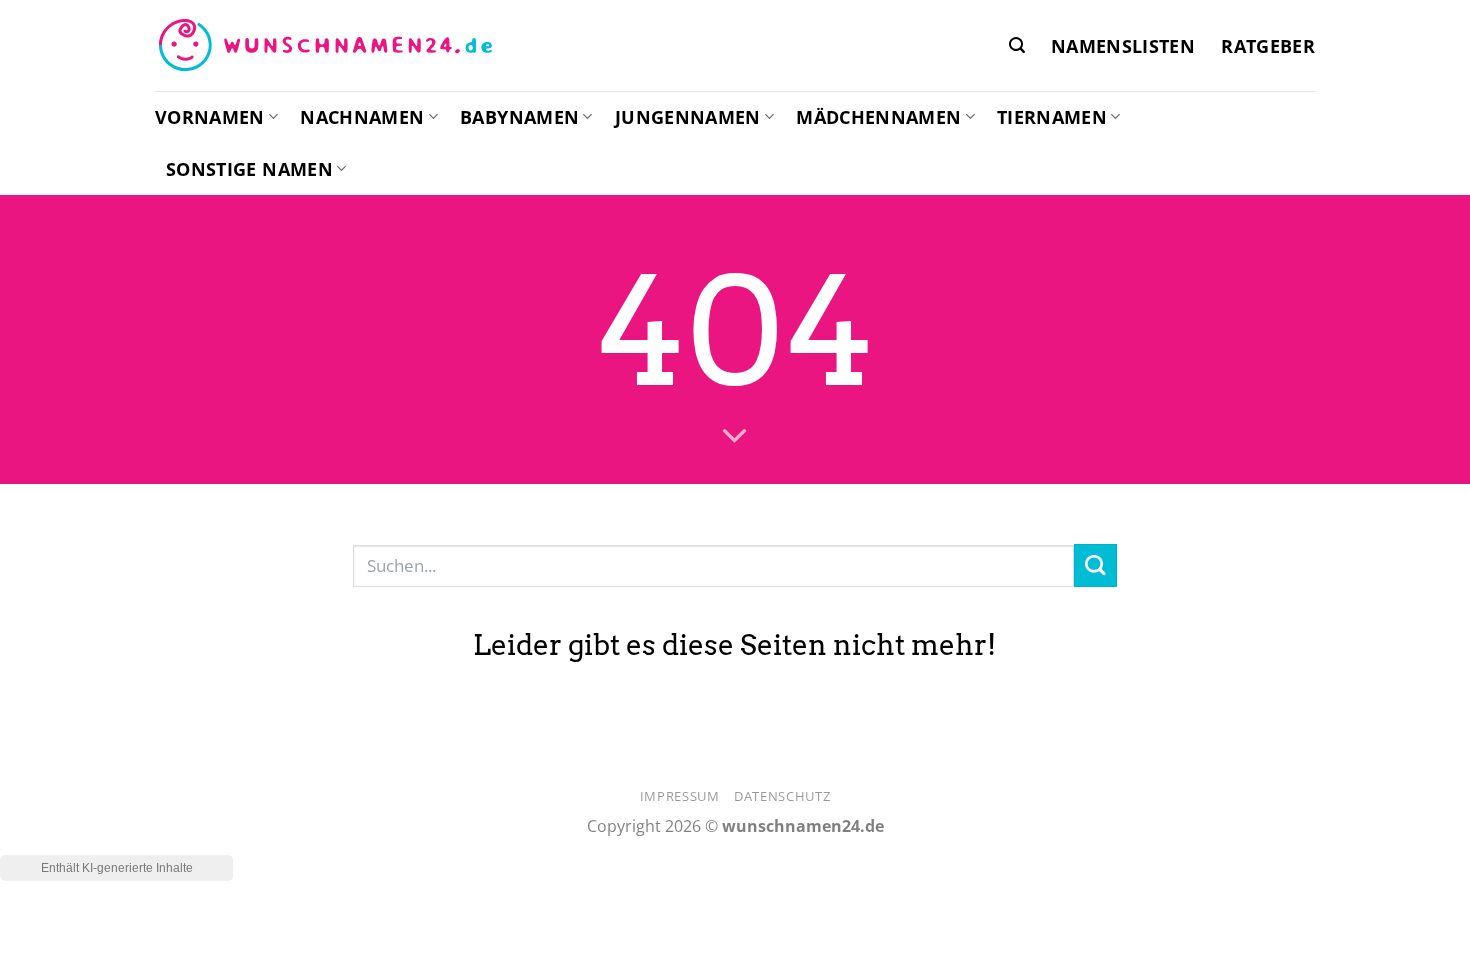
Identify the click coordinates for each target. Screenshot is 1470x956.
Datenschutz (782, 796)
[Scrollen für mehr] (735, 437)
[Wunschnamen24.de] (325, 46)
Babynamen (519, 117)
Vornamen (210, 117)
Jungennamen (688, 117)
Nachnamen (362, 117)
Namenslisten (1123, 46)
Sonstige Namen (249, 169)
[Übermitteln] (1095, 565)
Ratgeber (1268, 46)
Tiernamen (1052, 117)
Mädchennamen (878, 117)
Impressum (680, 796)
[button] (1017, 45)
